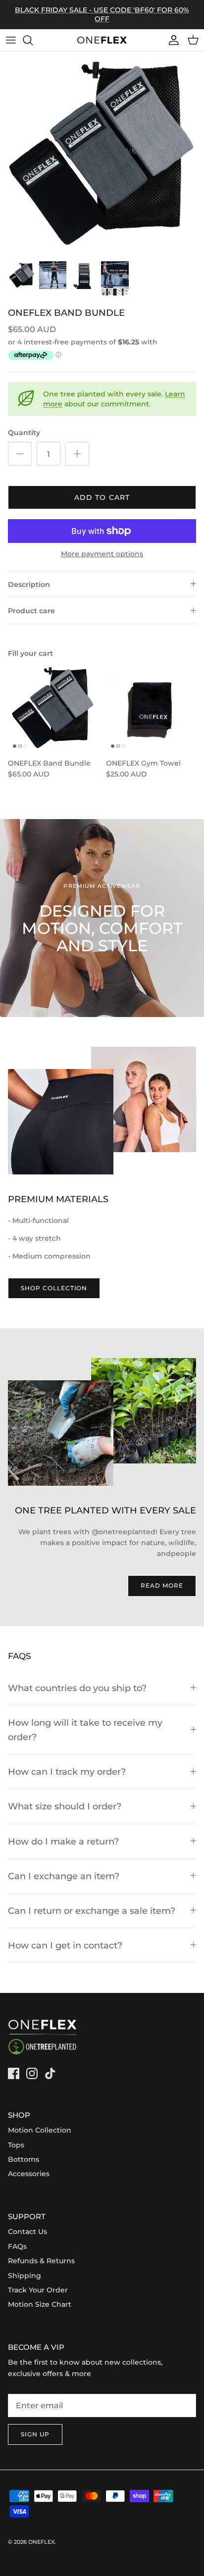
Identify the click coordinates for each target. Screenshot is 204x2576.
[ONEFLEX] (102, 40)
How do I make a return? (63, 1841)
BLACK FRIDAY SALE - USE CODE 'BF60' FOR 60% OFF (102, 14)
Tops (16, 2145)
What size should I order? (65, 1806)
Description (29, 584)
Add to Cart (102, 497)
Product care (31, 611)
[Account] (171, 40)
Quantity (24, 433)
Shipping (25, 2276)
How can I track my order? (67, 1772)
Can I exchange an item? (64, 1876)
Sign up (35, 2434)
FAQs (17, 2246)
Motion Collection (40, 2130)
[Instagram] (32, 2073)
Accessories (29, 2174)
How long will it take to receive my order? (85, 1730)
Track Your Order (38, 2290)
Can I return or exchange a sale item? (92, 1911)
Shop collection (54, 1288)
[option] (102, 153)
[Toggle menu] (11, 40)
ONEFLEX (41, 2542)
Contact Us (27, 2232)
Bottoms (24, 2159)
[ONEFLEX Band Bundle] (53, 708)
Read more (162, 1585)
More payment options (102, 554)
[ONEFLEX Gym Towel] (151, 708)
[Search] (33, 40)
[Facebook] (14, 2073)
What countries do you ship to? (77, 1688)
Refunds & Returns (41, 2261)
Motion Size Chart (40, 2304)
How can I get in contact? (65, 1945)
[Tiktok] (50, 2073)
